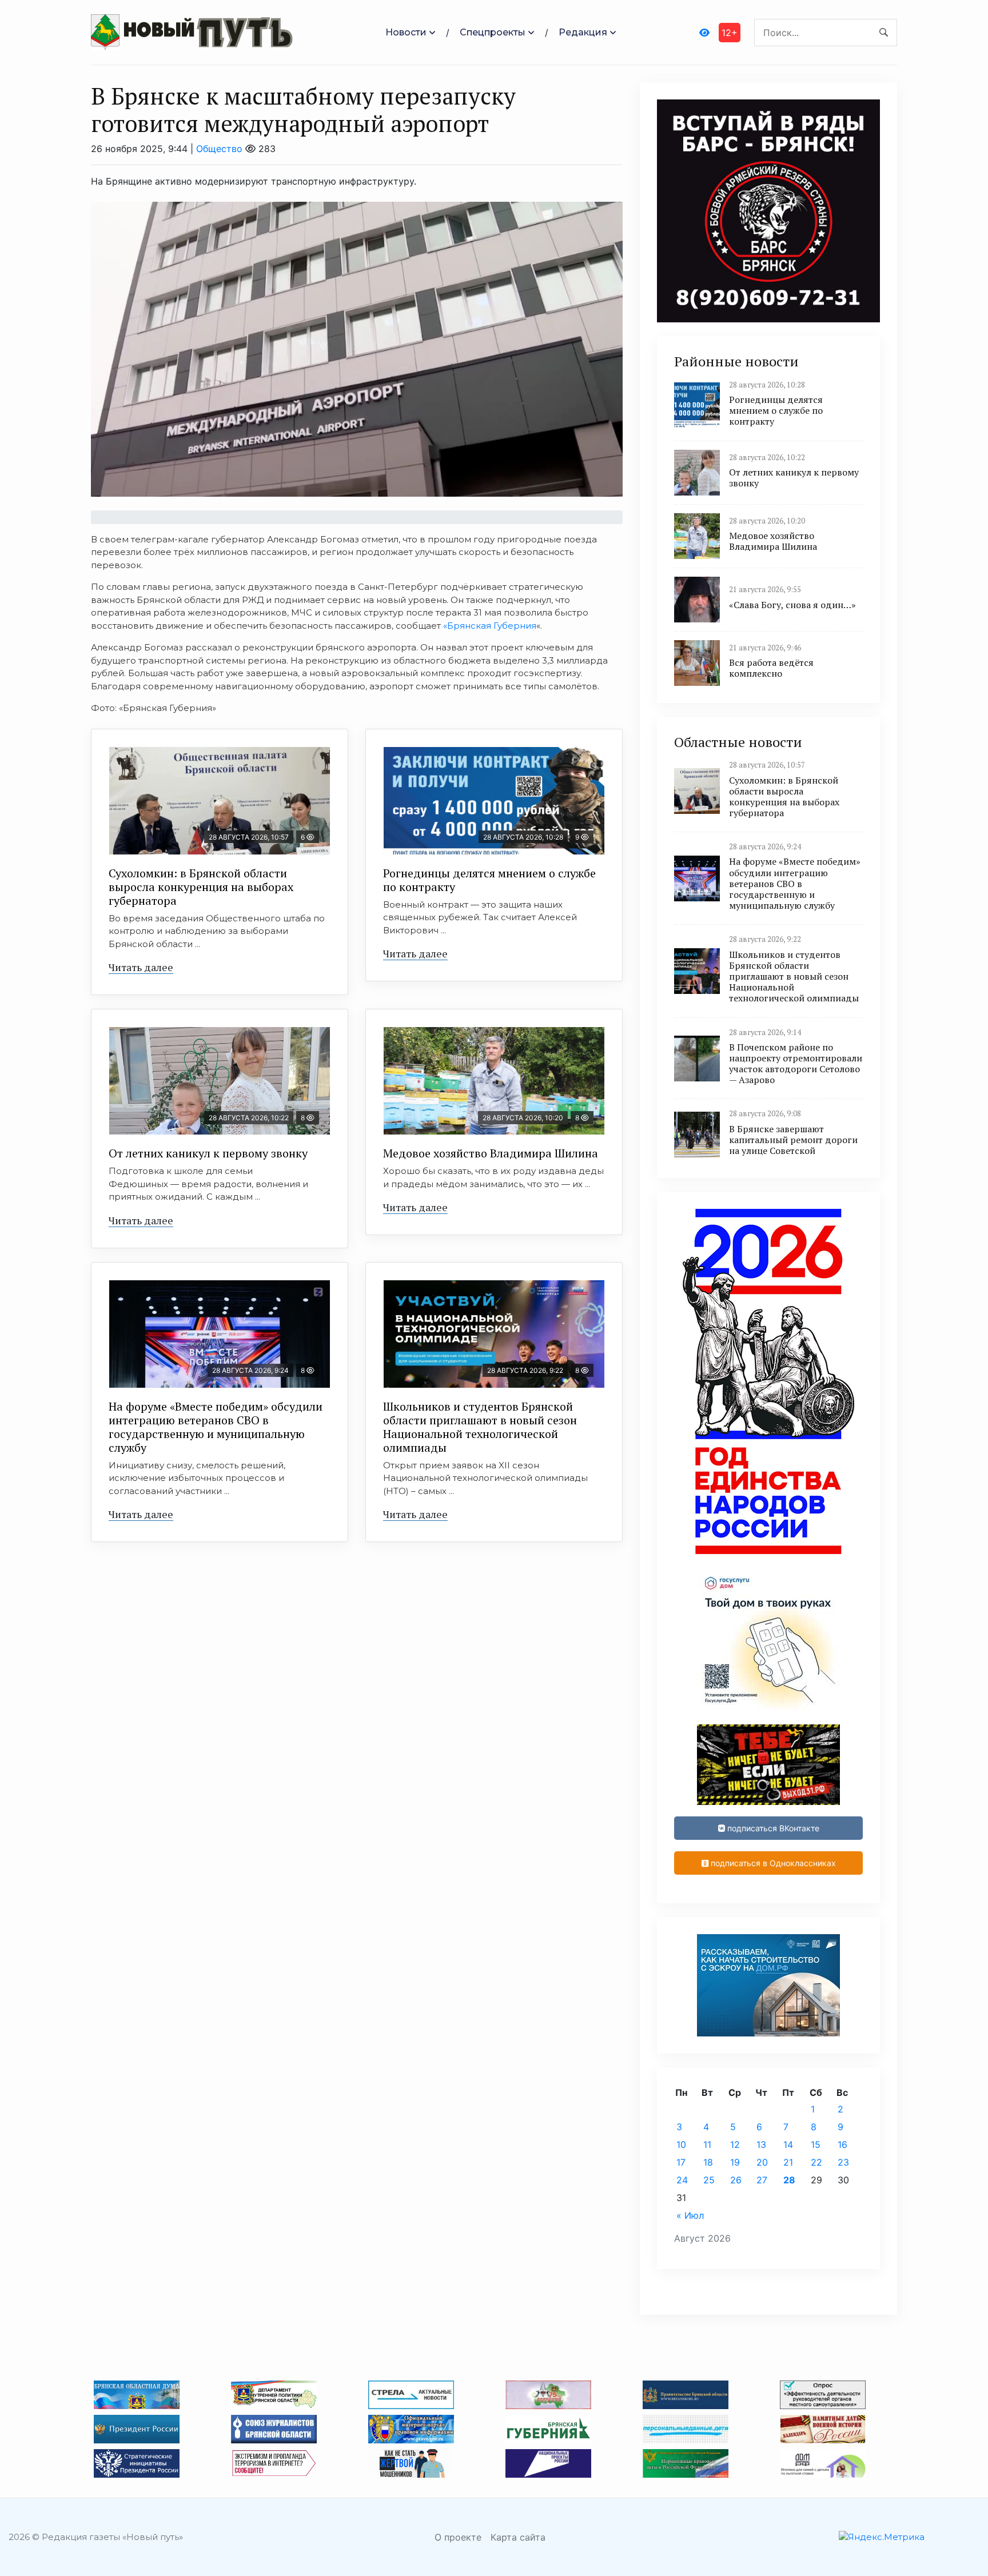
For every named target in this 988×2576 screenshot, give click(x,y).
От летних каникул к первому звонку (208, 1153)
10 (681, 2144)
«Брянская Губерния (490, 626)
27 (762, 2180)
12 (735, 2144)
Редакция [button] (583, 32)
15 (816, 2144)
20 (762, 2162)
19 (735, 2162)
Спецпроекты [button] (493, 32)
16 (842, 2144)
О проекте (458, 2537)
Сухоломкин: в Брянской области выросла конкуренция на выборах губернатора (201, 887)
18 (708, 2162)
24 (682, 2180)
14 (788, 2144)
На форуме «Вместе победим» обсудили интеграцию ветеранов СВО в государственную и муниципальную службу (216, 1427)
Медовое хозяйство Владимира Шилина (491, 1153)
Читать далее (141, 967)
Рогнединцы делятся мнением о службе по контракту (489, 880)
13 (761, 2144)
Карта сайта (518, 2537)
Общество (219, 149)
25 (709, 2180)
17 (681, 2162)
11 (707, 2144)
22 (816, 2162)
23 (843, 2162)
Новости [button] (406, 32)
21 (788, 2162)
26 (736, 2180)
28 (789, 2180)
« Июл (690, 2215)
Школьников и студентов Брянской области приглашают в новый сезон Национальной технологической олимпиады (480, 1427)
